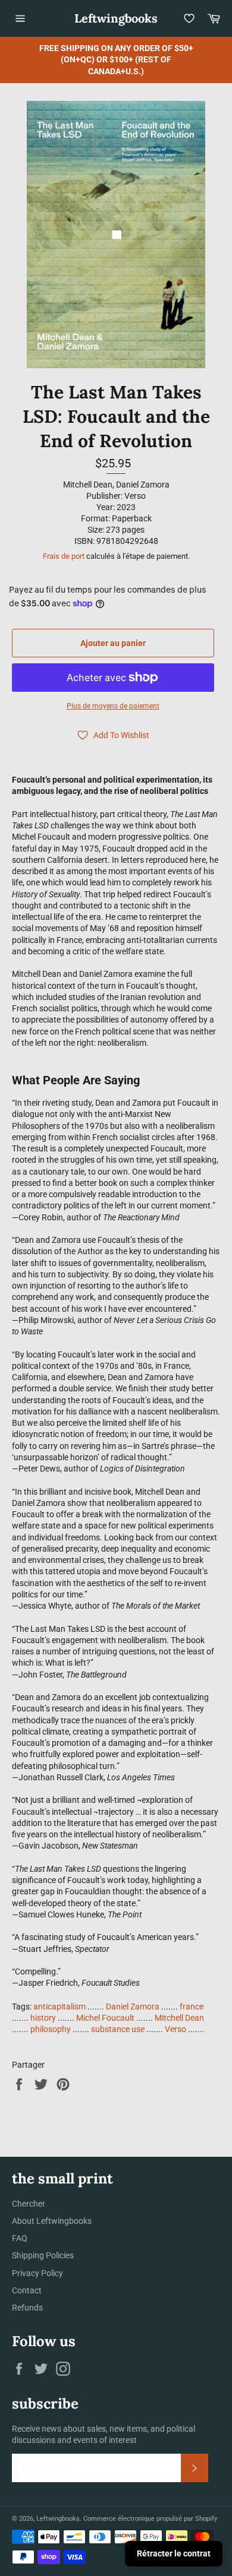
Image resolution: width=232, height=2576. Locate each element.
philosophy (51, 2029)
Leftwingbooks (116, 18)
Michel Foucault (105, 2018)
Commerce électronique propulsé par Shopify (150, 2519)
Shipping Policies (43, 2255)
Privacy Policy (37, 2273)
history (43, 2018)
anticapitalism (59, 2007)
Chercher (29, 2204)
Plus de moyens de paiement (113, 706)
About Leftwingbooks (52, 2221)
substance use (118, 2029)
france (192, 2007)
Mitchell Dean (179, 2018)
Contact (27, 2290)
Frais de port (64, 556)
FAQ (20, 2238)
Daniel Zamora (133, 2007)
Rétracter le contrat (174, 2553)
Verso (175, 2029)
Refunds (27, 2308)
